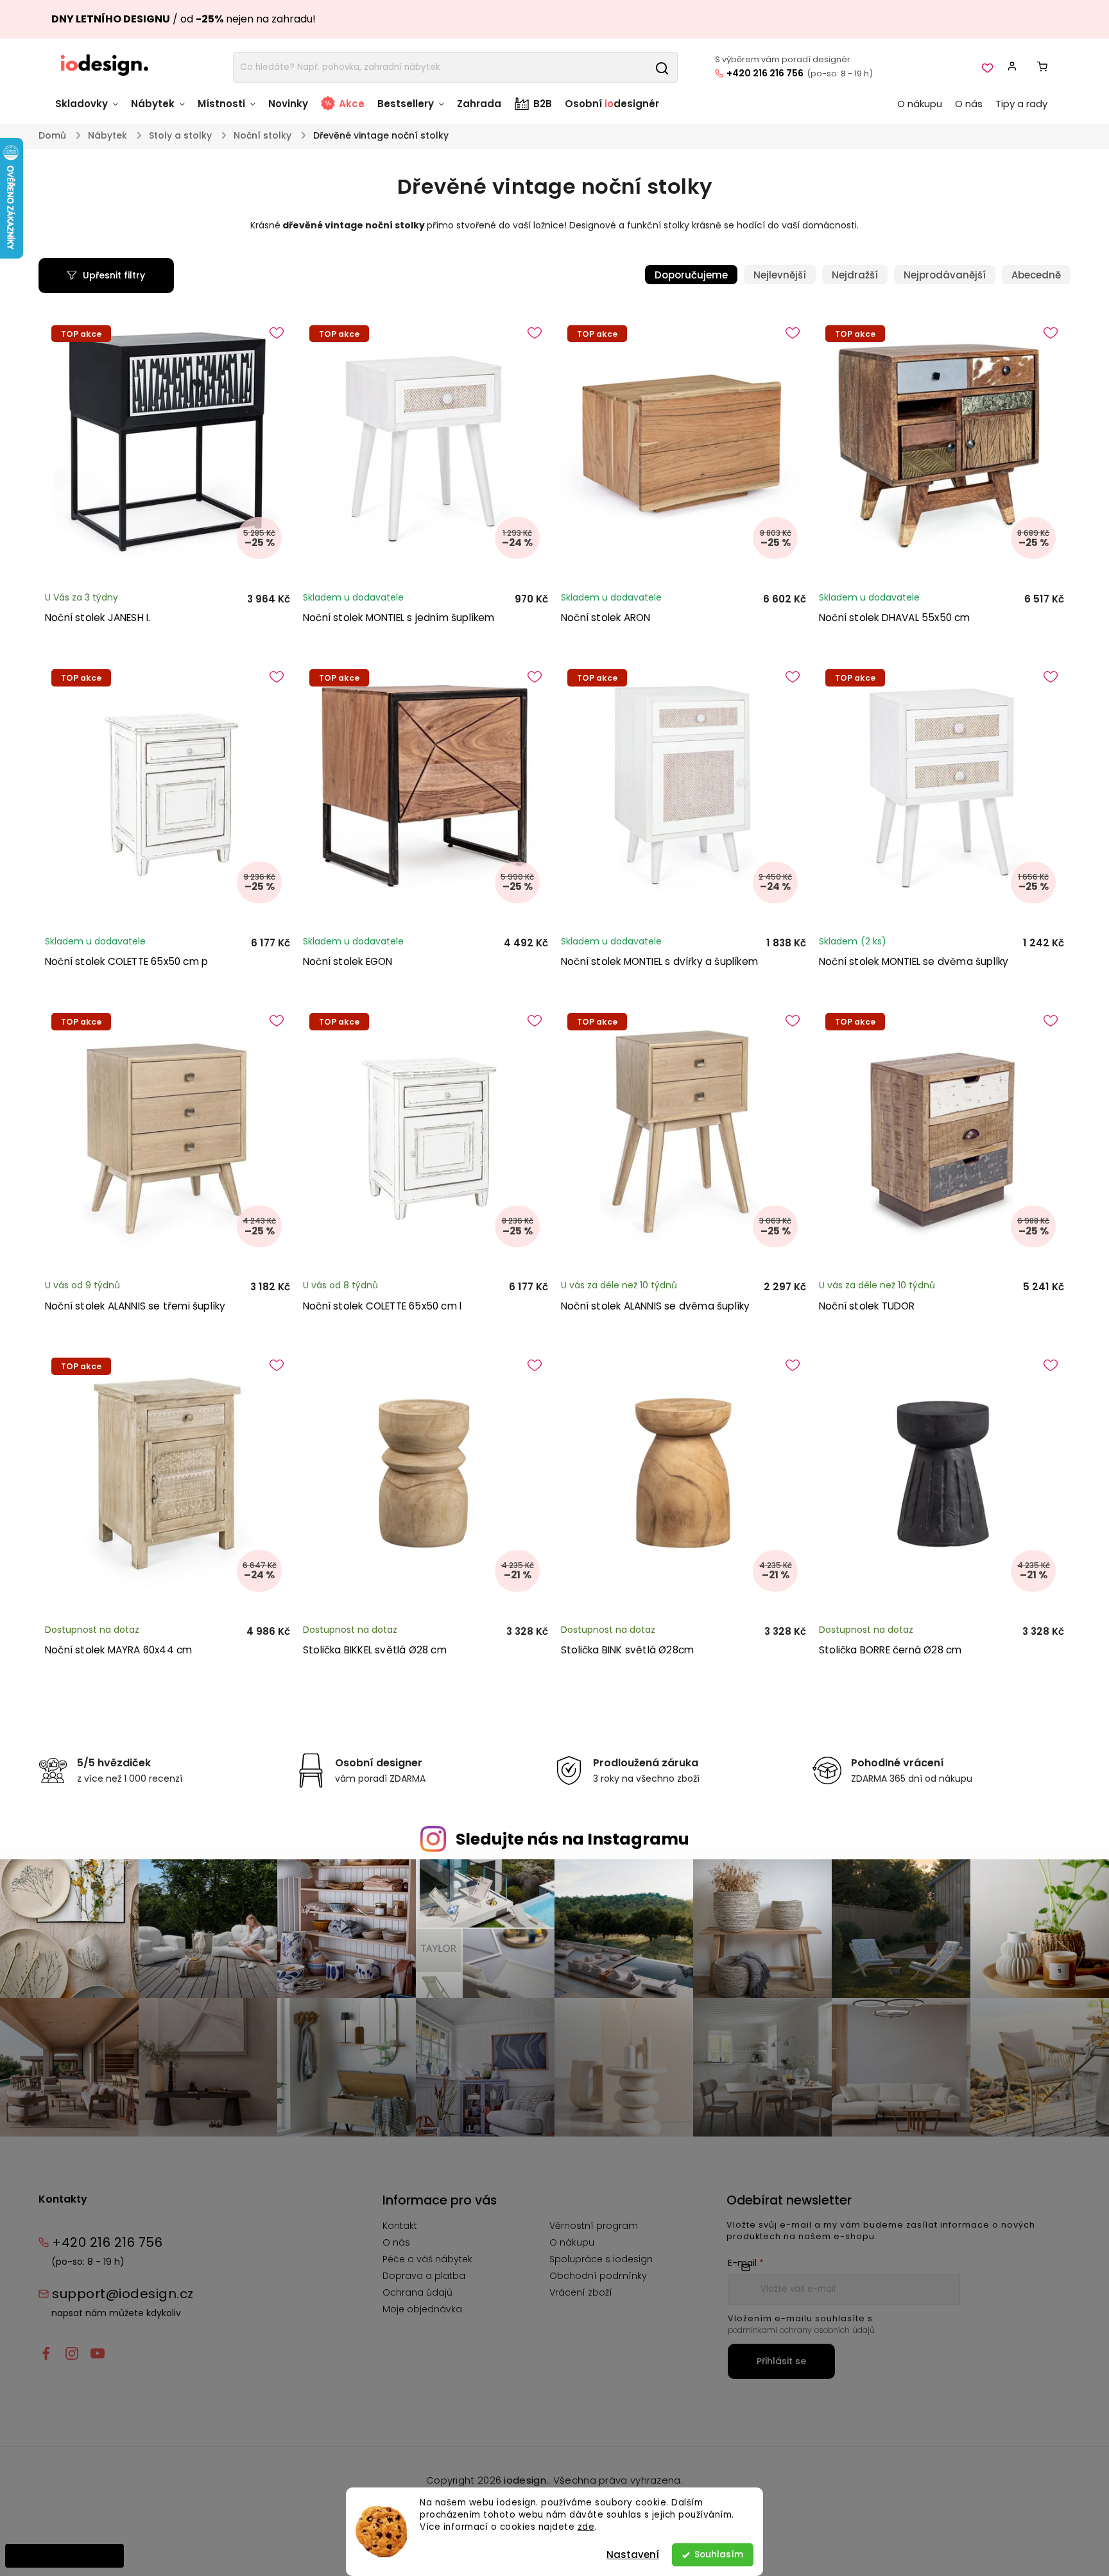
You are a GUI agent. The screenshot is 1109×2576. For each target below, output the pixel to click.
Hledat (662, 67)
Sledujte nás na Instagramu (572, 1839)
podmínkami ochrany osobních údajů (801, 2330)
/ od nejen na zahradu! (184, 19)
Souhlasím (719, 2555)
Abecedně (1036, 275)
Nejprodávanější (945, 275)
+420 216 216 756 (765, 73)
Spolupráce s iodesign (601, 2259)
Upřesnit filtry (114, 275)
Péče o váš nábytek (427, 2259)
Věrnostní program (594, 2226)
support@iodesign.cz (123, 2294)
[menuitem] (90, 110)
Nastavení (633, 2555)
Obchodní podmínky (598, 2276)
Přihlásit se (781, 2361)
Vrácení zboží (581, 2292)
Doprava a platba (424, 2276)
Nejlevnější (780, 275)
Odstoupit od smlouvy (64, 2555)
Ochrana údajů (417, 2292)
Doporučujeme (691, 275)
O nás (396, 2242)
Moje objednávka (422, 2309)
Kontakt (400, 2226)
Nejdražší (855, 275)
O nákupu (572, 2242)
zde (586, 2527)
